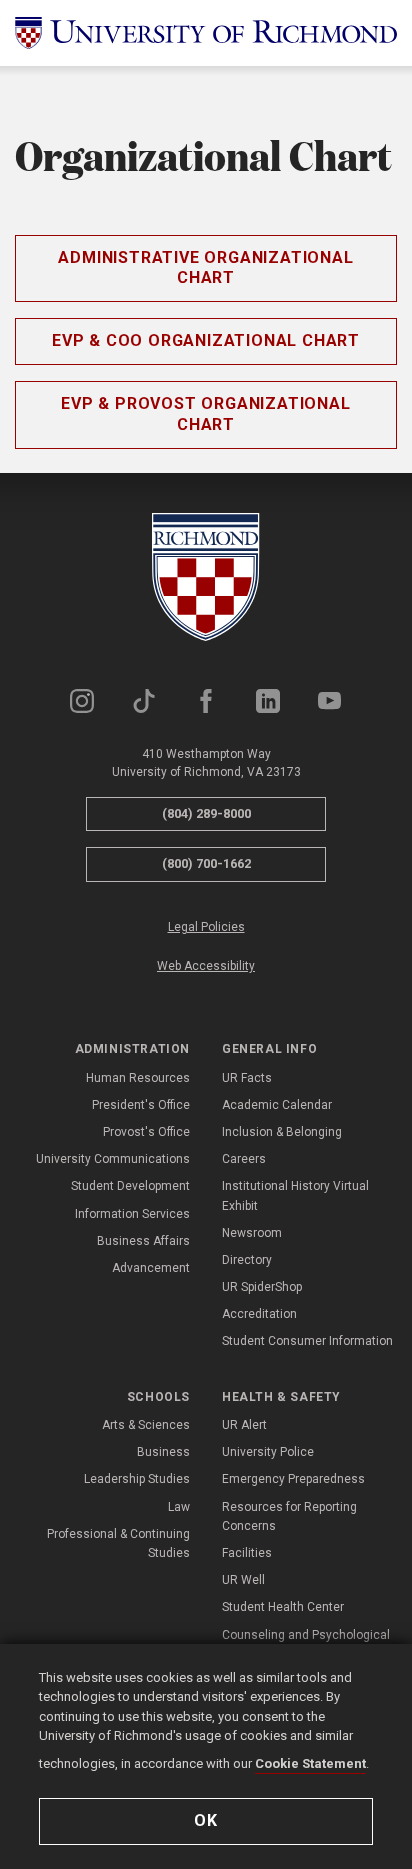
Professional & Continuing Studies (118, 1543)
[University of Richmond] (206, 33)
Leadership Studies (137, 1479)
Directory (247, 1260)
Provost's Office (146, 1132)
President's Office (141, 1105)
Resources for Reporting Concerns (289, 1516)
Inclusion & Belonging (282, 1132)
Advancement (151, 1268)
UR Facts (247, 1078)
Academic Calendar (277, 1105)
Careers (244, 1159)
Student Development (130, 1186)
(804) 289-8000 (206, 813)
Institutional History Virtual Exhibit (295, 1195)
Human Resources (138, 1078)
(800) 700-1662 (206, 863)
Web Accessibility (206, 966)
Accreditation (259, 1314)
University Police (268, 1452)
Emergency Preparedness (293, 1479)
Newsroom (252, 1233)
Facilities (247, 1553)
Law (179, 1507)
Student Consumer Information (307, 1341)
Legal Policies (206, 927)
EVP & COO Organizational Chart (206, 340)
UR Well (243, 1580)
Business (163, 1452)
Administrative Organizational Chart (205, 268)
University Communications (113, 1159)
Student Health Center (283, 1607)
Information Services (132, 1214)
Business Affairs (143, 1241)
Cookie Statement (310, 1763)
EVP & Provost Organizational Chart (205, 414)
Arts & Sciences (146, 1425)
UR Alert (244, 1425)
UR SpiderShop (262, 1287)
